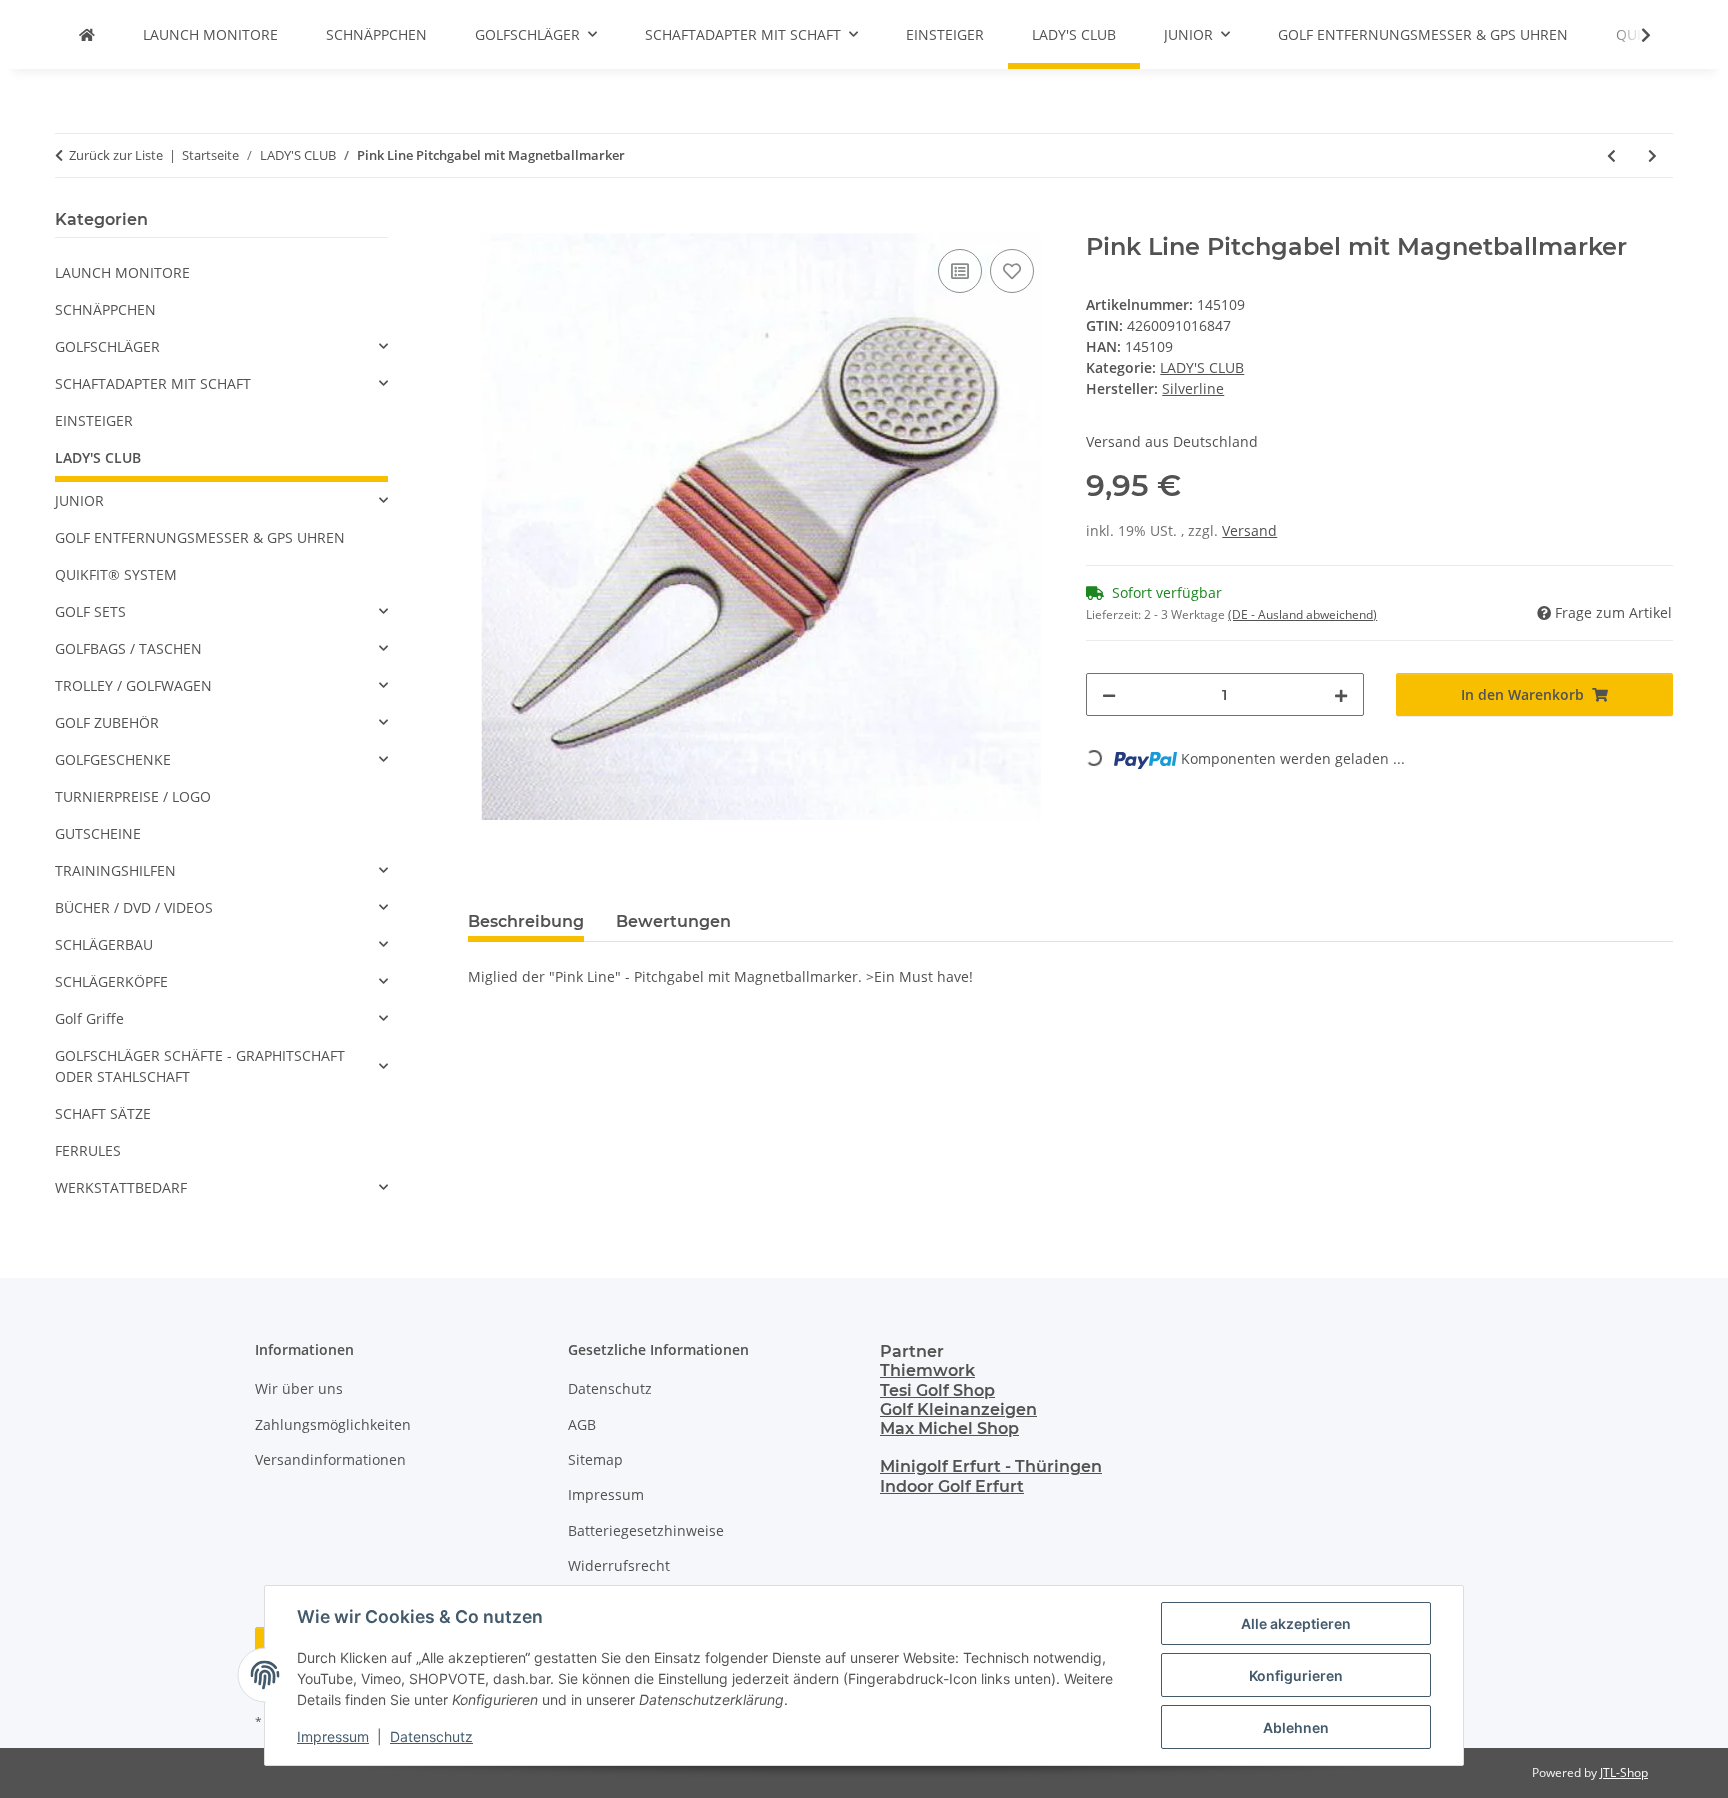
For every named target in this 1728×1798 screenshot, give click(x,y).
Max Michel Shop (949, 1428)
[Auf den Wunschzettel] (1012, 271)
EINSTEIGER (94, 420)
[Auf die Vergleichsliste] (960, 271)
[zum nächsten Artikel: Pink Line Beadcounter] (1652, 155)
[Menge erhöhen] (1341, 694)
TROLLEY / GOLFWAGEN (133, 685)
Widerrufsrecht (619, 1565)
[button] (1633, 35)
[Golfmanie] (87, 34)
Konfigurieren (1296, 1675)
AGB (582, 1424)
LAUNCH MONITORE (122, 272)
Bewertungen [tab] (673, 921)
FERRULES (88, 1150)
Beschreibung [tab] (526, 921)
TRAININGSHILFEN (115, 870)
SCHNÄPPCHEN (105, 309)
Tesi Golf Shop (937, 1390)
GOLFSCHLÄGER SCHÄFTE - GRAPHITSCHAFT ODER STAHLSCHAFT (200, 1066)
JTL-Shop (1624, 1772)
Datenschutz (431, 1736)
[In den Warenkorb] (484, 222)
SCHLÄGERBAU (104, 944)
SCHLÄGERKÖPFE (111, 981)
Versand (1249, 530)
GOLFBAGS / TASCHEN (128, 648)
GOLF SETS (90, 611)
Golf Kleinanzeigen (958, 1409)
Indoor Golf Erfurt (952, 1486)
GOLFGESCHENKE (113, 759)
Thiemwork (927, 1370)
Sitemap (595, 1459)
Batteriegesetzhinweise (646, 1530)
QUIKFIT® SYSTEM (116, 574)
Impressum (333, 1736)
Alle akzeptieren (1296, 1623)
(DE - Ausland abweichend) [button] (1302, 614)
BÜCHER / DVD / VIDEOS (134, 907)
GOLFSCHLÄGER (107, 346)
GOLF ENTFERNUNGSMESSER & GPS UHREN (200, 537)
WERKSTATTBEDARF (121, 1187)
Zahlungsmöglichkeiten (333, 1424)
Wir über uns (299, 1388)
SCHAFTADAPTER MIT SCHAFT (153, 383)
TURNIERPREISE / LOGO (133, 796)
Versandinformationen (330, 1459)
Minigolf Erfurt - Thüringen (991, 1466)
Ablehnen (1296, 1727)
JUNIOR (79, 500)
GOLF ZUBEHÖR (107, 722)
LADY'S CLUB (1202, 367)
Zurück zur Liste (116, 155)
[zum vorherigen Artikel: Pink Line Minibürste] (1611, 155)
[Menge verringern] (1109, 694)
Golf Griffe (89, 1018)
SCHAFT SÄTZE (103, 1113)
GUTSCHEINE (98, 833)
